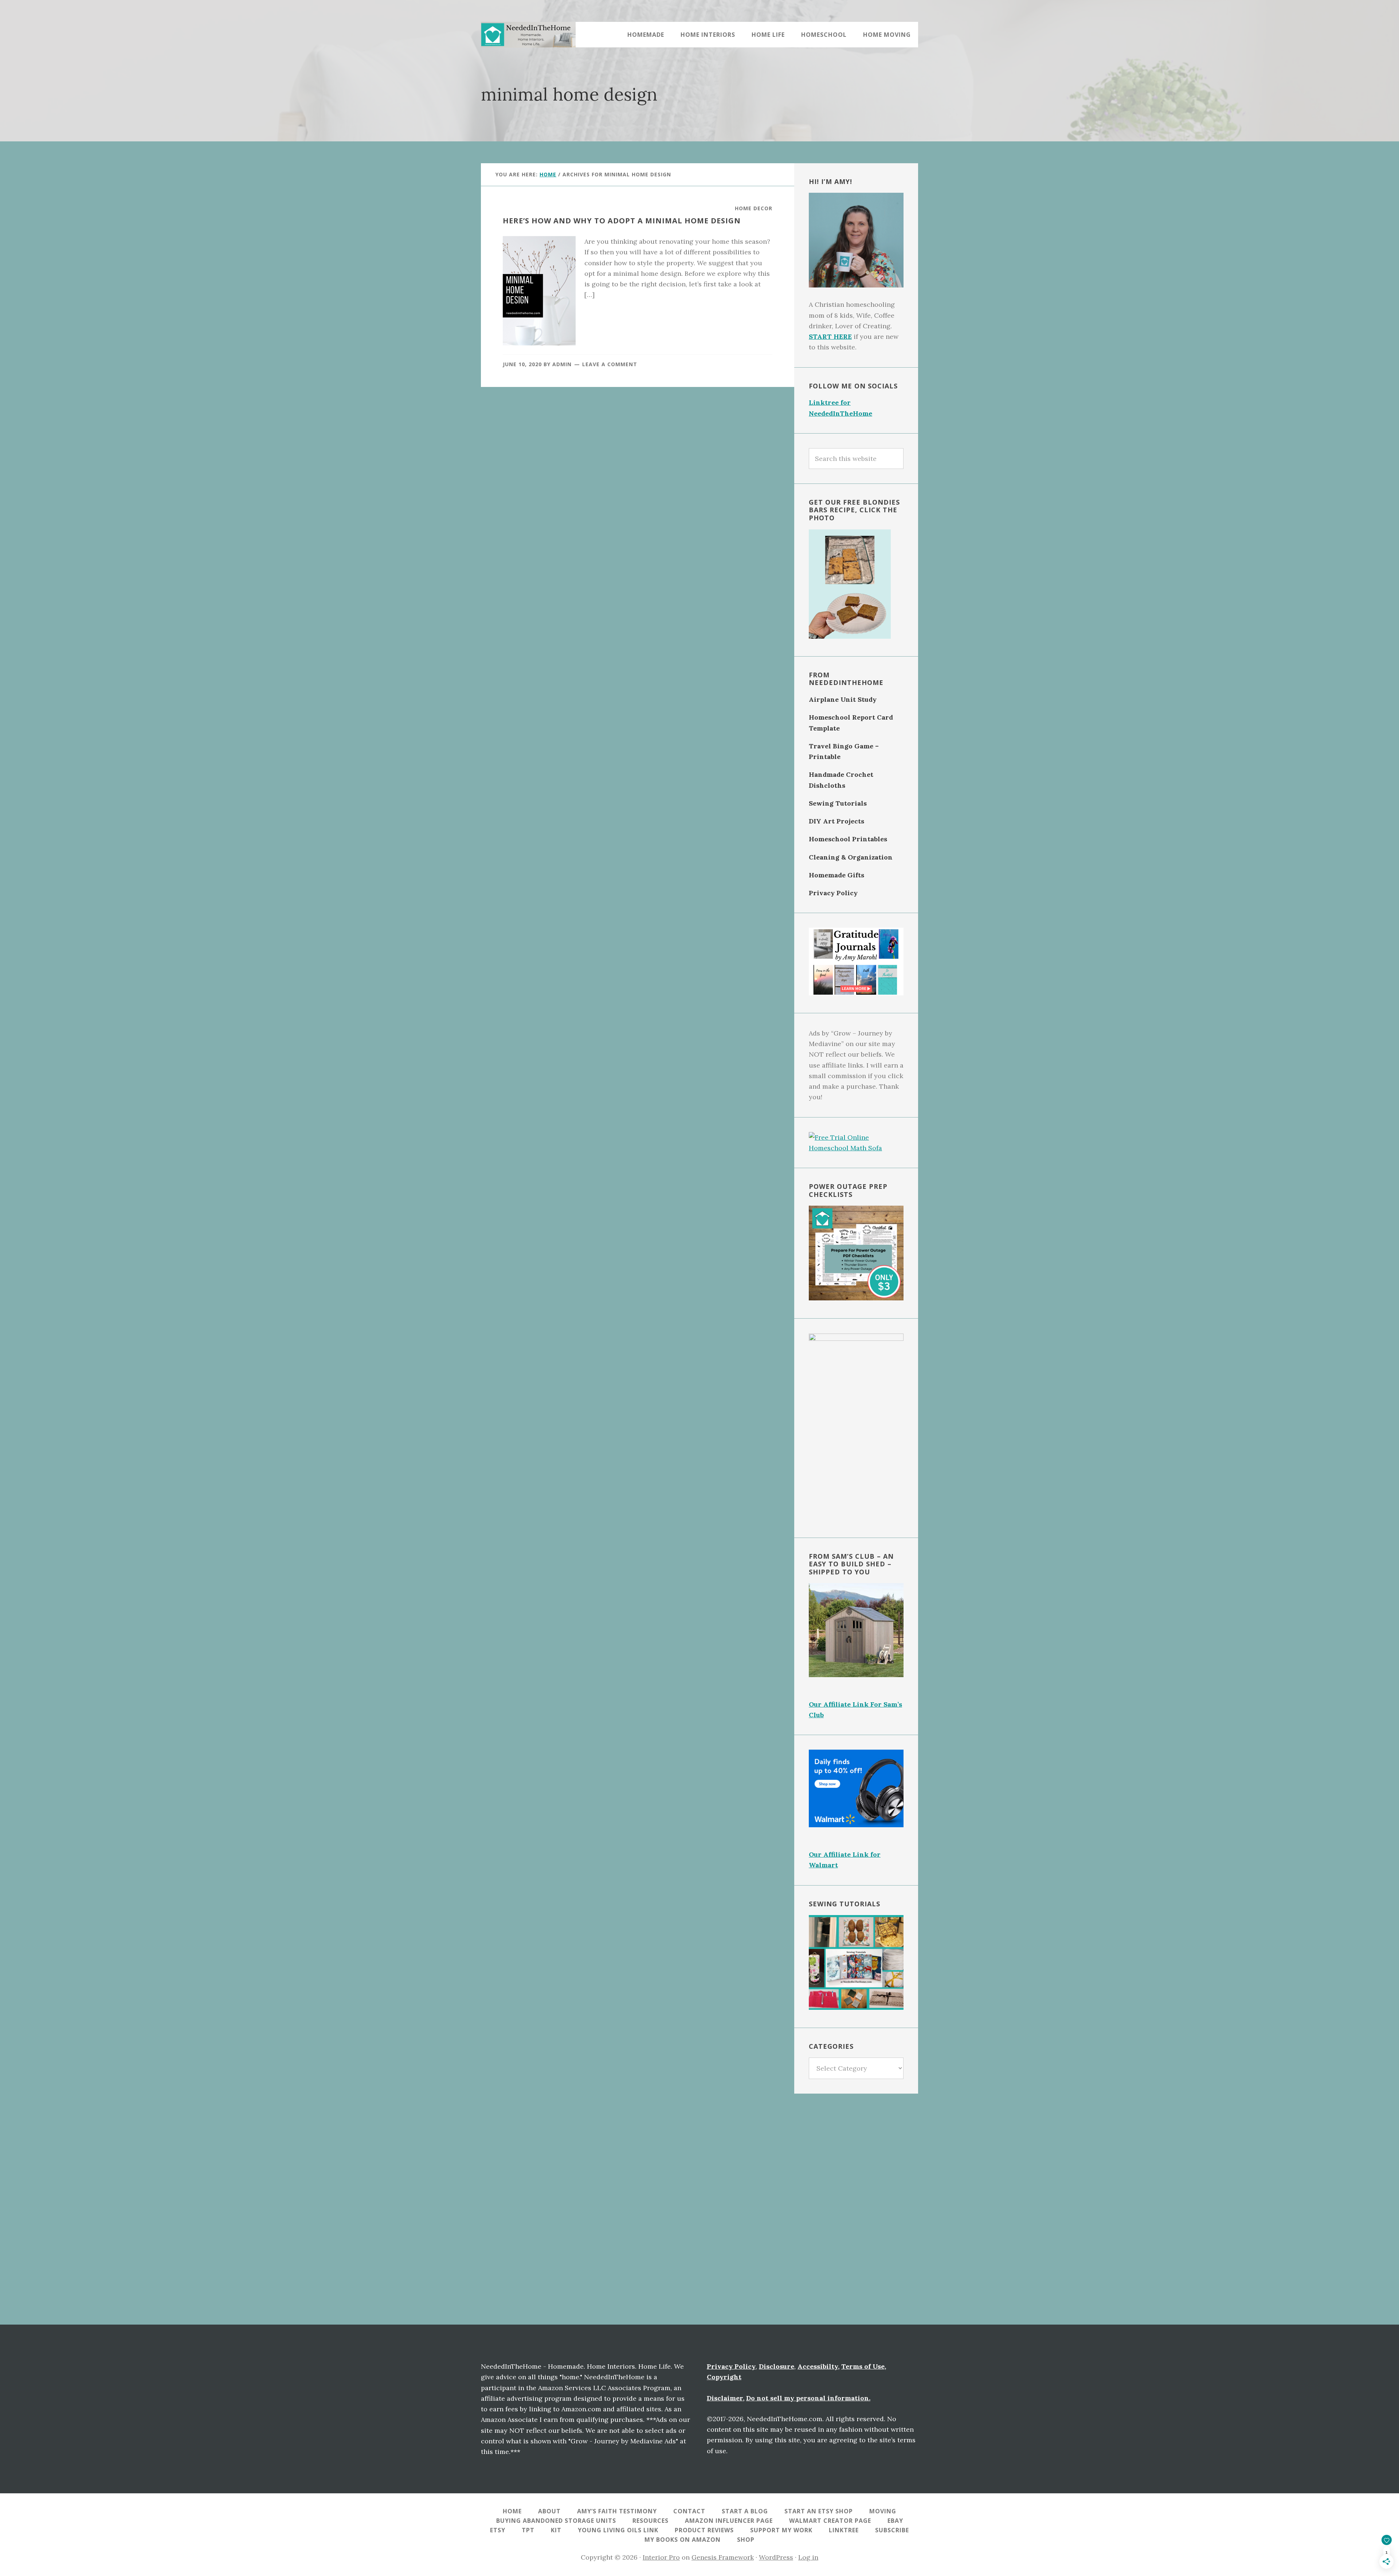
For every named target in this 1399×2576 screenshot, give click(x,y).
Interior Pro (661, 2557)
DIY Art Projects (836, 821)
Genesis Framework (723, 2557)
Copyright (724, 2377)
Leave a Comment (610, 364)
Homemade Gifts (836, 875)
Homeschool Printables (848, 839)
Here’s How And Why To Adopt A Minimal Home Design (622, 221)
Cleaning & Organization (851, 857)
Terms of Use (863, 2366)
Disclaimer (725, 2398)
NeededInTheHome (528, 35)
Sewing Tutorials (838, 803)
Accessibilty (818, 2366)
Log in (808, 2557)
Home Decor (754, 208)
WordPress (776, 2557)
